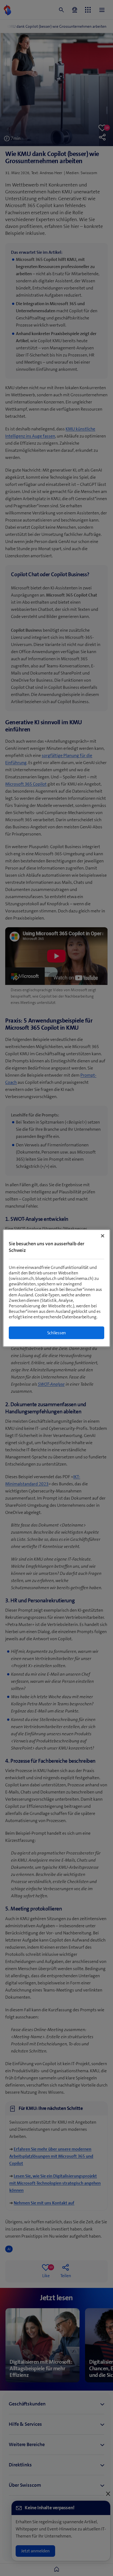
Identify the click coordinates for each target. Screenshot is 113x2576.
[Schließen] (103, 1236)
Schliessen (57, 1332)
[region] (56, 1288)
